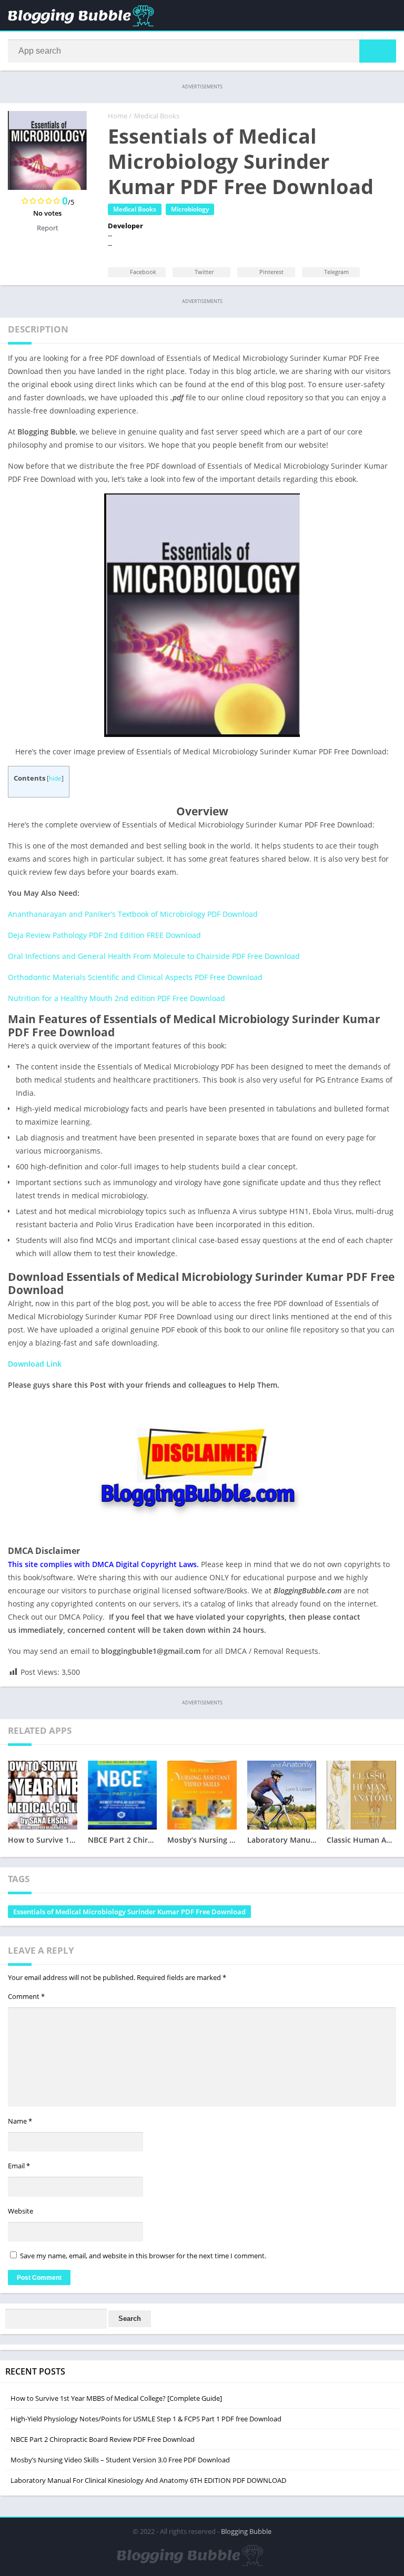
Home (118, 116)
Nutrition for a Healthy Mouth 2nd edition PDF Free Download (117, 998)
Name (20, 2121)
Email (19, 2166)
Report (48, 228)
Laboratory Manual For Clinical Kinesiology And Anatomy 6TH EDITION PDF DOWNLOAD (148, 2480)
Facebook (142, 272)
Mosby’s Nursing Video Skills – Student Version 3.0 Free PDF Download (120, 2460)
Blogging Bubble (246, 2531)
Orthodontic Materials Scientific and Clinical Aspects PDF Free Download (135, 977)
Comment (26, 1996)
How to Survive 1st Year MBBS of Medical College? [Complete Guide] (116, 2398)
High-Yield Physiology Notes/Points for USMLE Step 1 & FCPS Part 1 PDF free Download (146, 2419)
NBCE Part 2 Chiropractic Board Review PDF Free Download (103, 2439)
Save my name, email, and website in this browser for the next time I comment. (143, 2256)
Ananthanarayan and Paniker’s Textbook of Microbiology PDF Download (133, 914)
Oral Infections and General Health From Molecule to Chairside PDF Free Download (154, 956)
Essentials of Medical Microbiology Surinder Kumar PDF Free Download (129, 1912)
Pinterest (271, 272)
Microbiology (190, 209)
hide (55, 778)
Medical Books (157, 116)
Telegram (336, 272)
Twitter (203, 272)
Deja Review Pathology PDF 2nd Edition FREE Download (104, 935)
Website (21, 2211)
